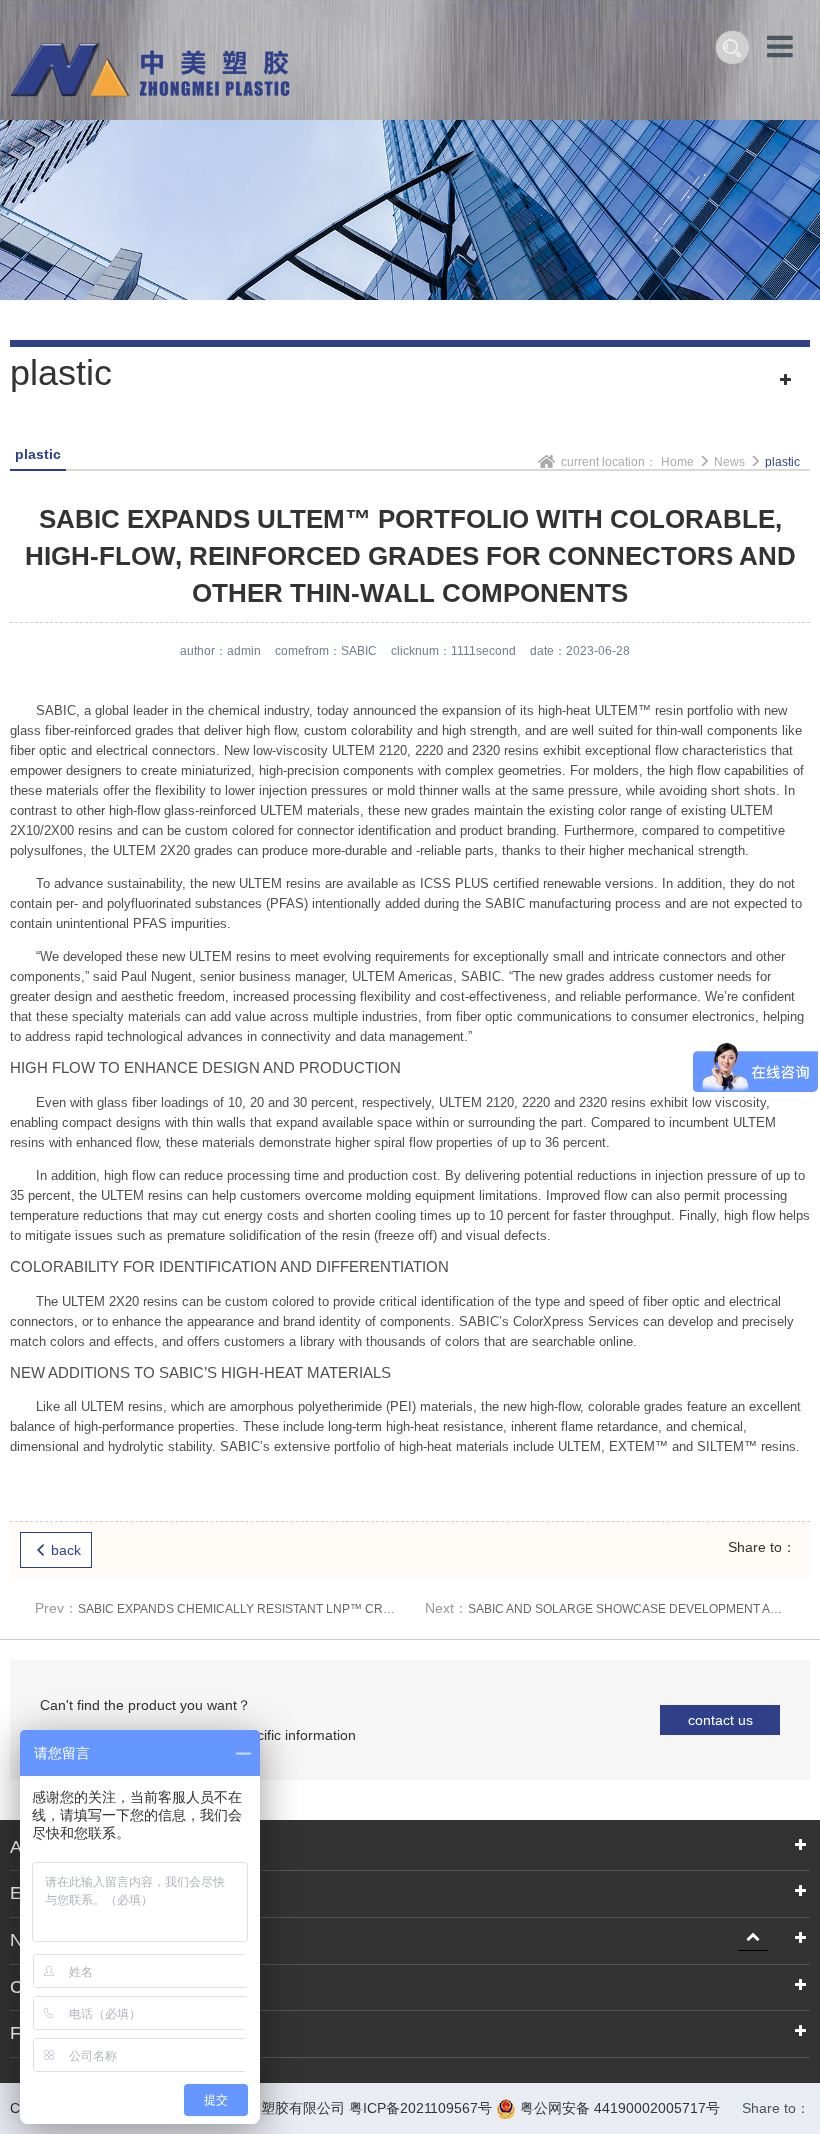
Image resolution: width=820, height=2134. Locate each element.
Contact (41, 1987)
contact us (720, 1720)
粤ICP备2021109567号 (420, 2108)
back (66, 1550)
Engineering (58, 1893)
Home (677, 462)
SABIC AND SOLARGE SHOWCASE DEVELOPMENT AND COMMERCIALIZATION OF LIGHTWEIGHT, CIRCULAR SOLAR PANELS (605, 1608)
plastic (782, 462)
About (33, 1847)
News (32, 1940)
